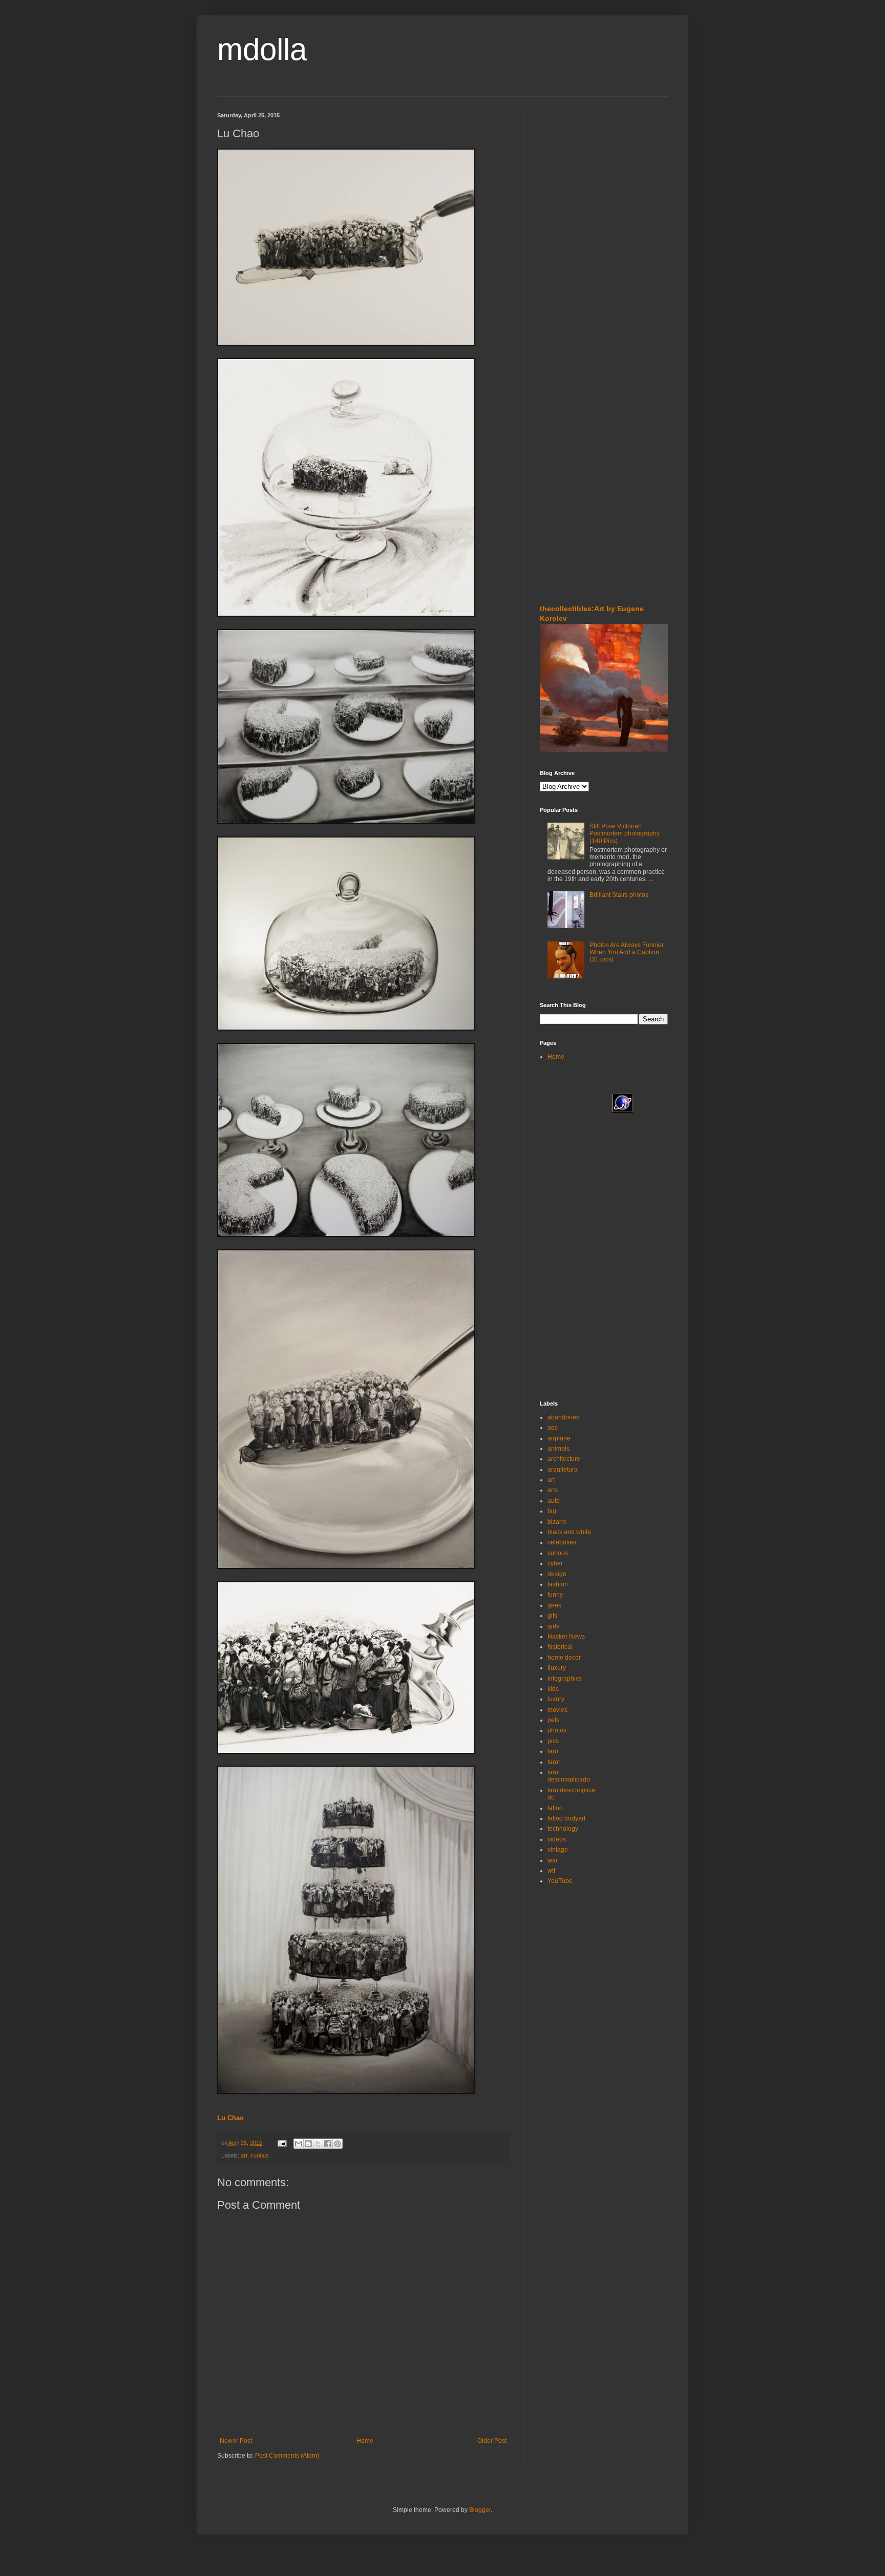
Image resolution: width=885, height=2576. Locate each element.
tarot (554, 1762)
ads (553, 1428)
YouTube (560, 1881)
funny (555, 1595)
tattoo (555, 1808)
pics (553, 1741)
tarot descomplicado (569, 1776)
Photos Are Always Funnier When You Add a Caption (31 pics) (627, 952)
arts (553, 1490)
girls (553, 1626)
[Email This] (299, 2144)
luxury (556, 1699)
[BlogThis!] (308, 2144)
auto (554, 1501)
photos (557, 1730)
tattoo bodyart (566, 1818)
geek (554, 1605)
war (553, 1860)
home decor (564, 1658)
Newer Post (236, 2441)
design (557, 1574)
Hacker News (566, 1637)
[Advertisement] (571, 174)
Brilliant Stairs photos (619, 895)
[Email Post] (282, 2143)
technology (563, 1829)
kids (553, 1689)
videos (557, 1839)
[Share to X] (318, 2144)
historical (560, 1647)
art (244, 2155)
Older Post (492, 2441)
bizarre (557, 1522)
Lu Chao (230, 2118)
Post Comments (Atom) (287, 2456)
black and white (569, 1532)
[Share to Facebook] (328, 2144)
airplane (559, 1438)
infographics (565, 1679)
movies (557, 1710)
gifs (552, 1616)
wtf (551, 1871)
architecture (564, 1459)
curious (260, 2155)
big (552, 1511)
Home (365, 2441)
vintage (558, 1850)
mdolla (262, 49)
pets (553, 1720)
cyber (555, 1563)
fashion (558, 1584)
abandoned (564, 1417)
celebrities (562, 1542)
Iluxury (557, 1668)
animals (559, 1449)
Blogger (480, 2510)
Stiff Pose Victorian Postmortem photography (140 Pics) (625, 834)
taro (553, 1751)
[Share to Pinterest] (338, 2144)
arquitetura (563, 1470)
